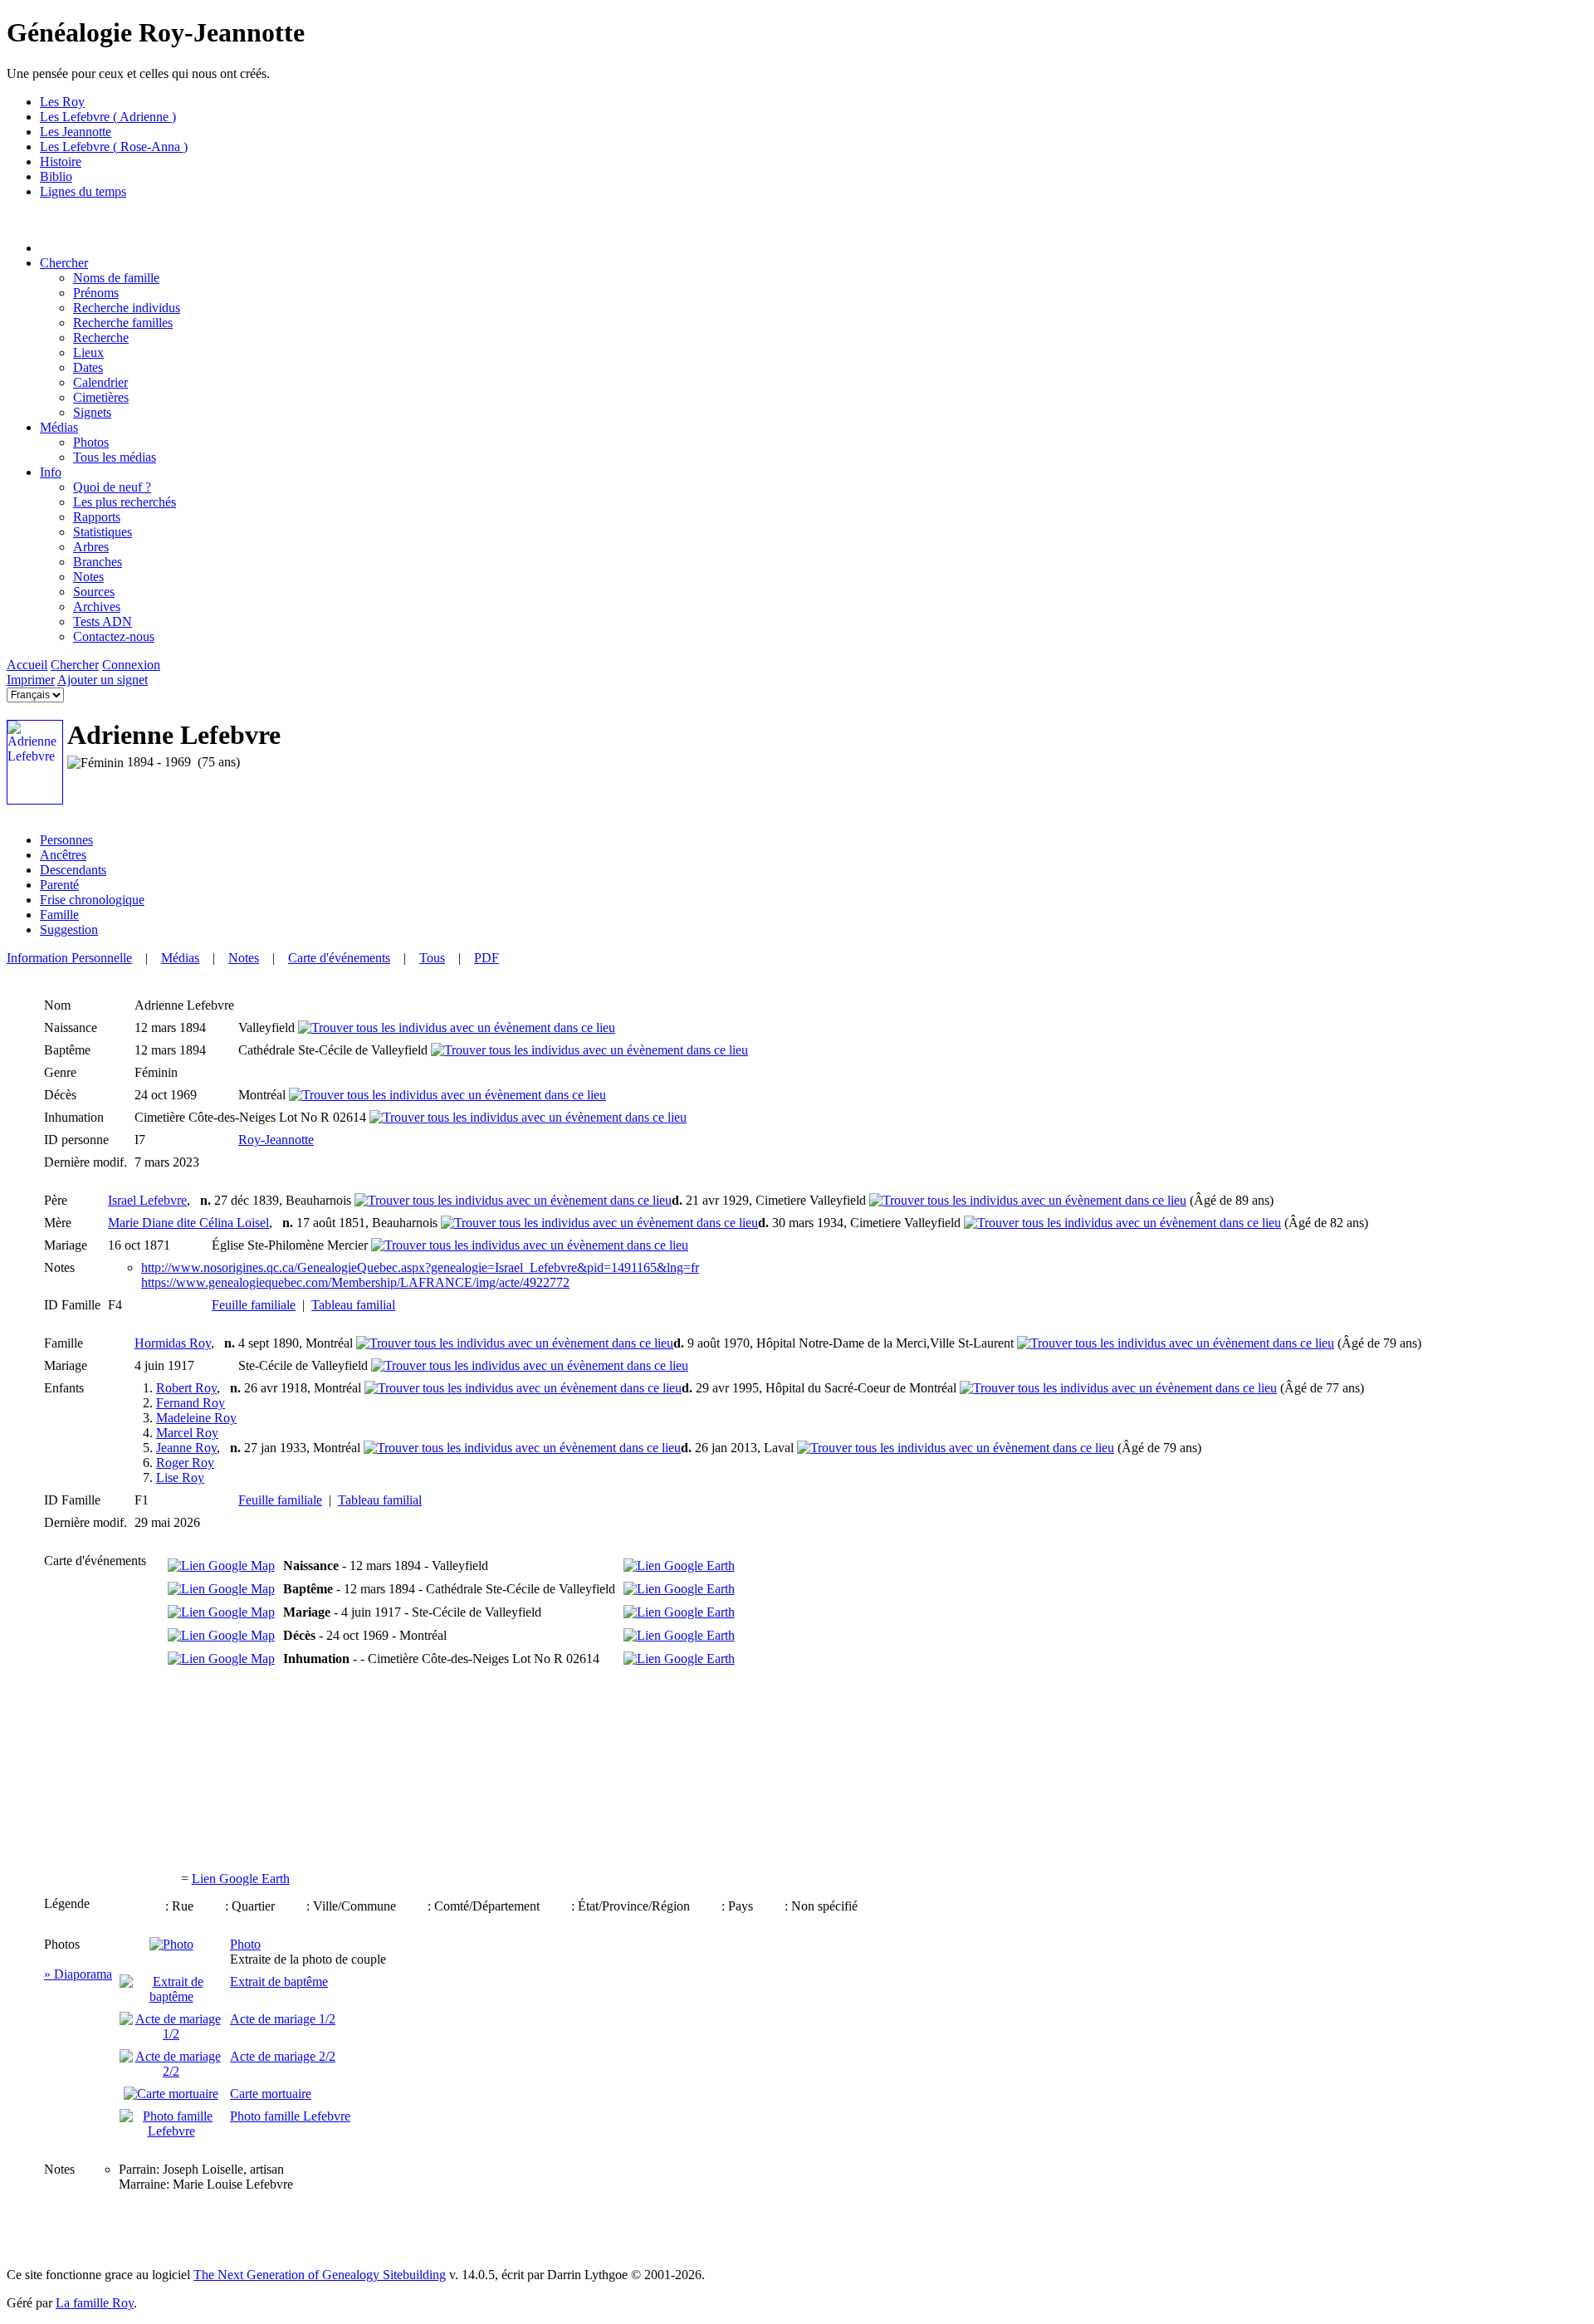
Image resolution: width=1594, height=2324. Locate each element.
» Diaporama (78, 1974)
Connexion (131, 665)
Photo (245, 1944)
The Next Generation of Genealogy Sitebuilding (320, 2275)
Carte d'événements (339, 958)
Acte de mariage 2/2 (283, 2056)
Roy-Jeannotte (276, 1140)
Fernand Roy (191, 1403)
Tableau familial (353, 1305)
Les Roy (62, 102)
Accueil (27, 665)
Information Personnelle (69, 958)
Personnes (66, 840)
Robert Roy (186, 1388)
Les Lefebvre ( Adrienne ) (108, 117)
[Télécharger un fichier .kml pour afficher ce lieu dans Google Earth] (679, 1566)
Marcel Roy (187, 1433)
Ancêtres (63, 855)
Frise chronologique (92, 900)
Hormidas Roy (173, 1343)
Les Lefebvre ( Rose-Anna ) (114, 147)
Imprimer (31, 680)
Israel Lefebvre (147, 1200)
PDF (487, 958)
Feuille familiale (254, 1305)
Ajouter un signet (103, 680)
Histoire (61, 161)
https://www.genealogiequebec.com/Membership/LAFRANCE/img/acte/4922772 (355, 1282)
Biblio (56, 176)
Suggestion (69, 930)
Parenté (59, 885)
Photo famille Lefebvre (290, 2116)
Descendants (73, 870)
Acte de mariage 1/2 (283, 2019)
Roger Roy (185, 1463)
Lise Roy (180, 1478)
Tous (432, 958)
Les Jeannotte (76, 132)
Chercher (64, 263)
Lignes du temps (83, 191)
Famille (59, 915)
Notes (244, 958)
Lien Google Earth (241, 1879)
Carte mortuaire (271, 2094)
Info (51, 472)
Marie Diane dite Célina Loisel (188, 1223)
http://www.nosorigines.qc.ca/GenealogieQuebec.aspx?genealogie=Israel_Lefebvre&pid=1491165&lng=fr (420, 1267)
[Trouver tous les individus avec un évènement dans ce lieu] (457, 1027)
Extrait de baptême (279, 1982)
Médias (59, 427)
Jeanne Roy (186, 1448)
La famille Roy (95, 2303)
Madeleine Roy (196, 1418)
